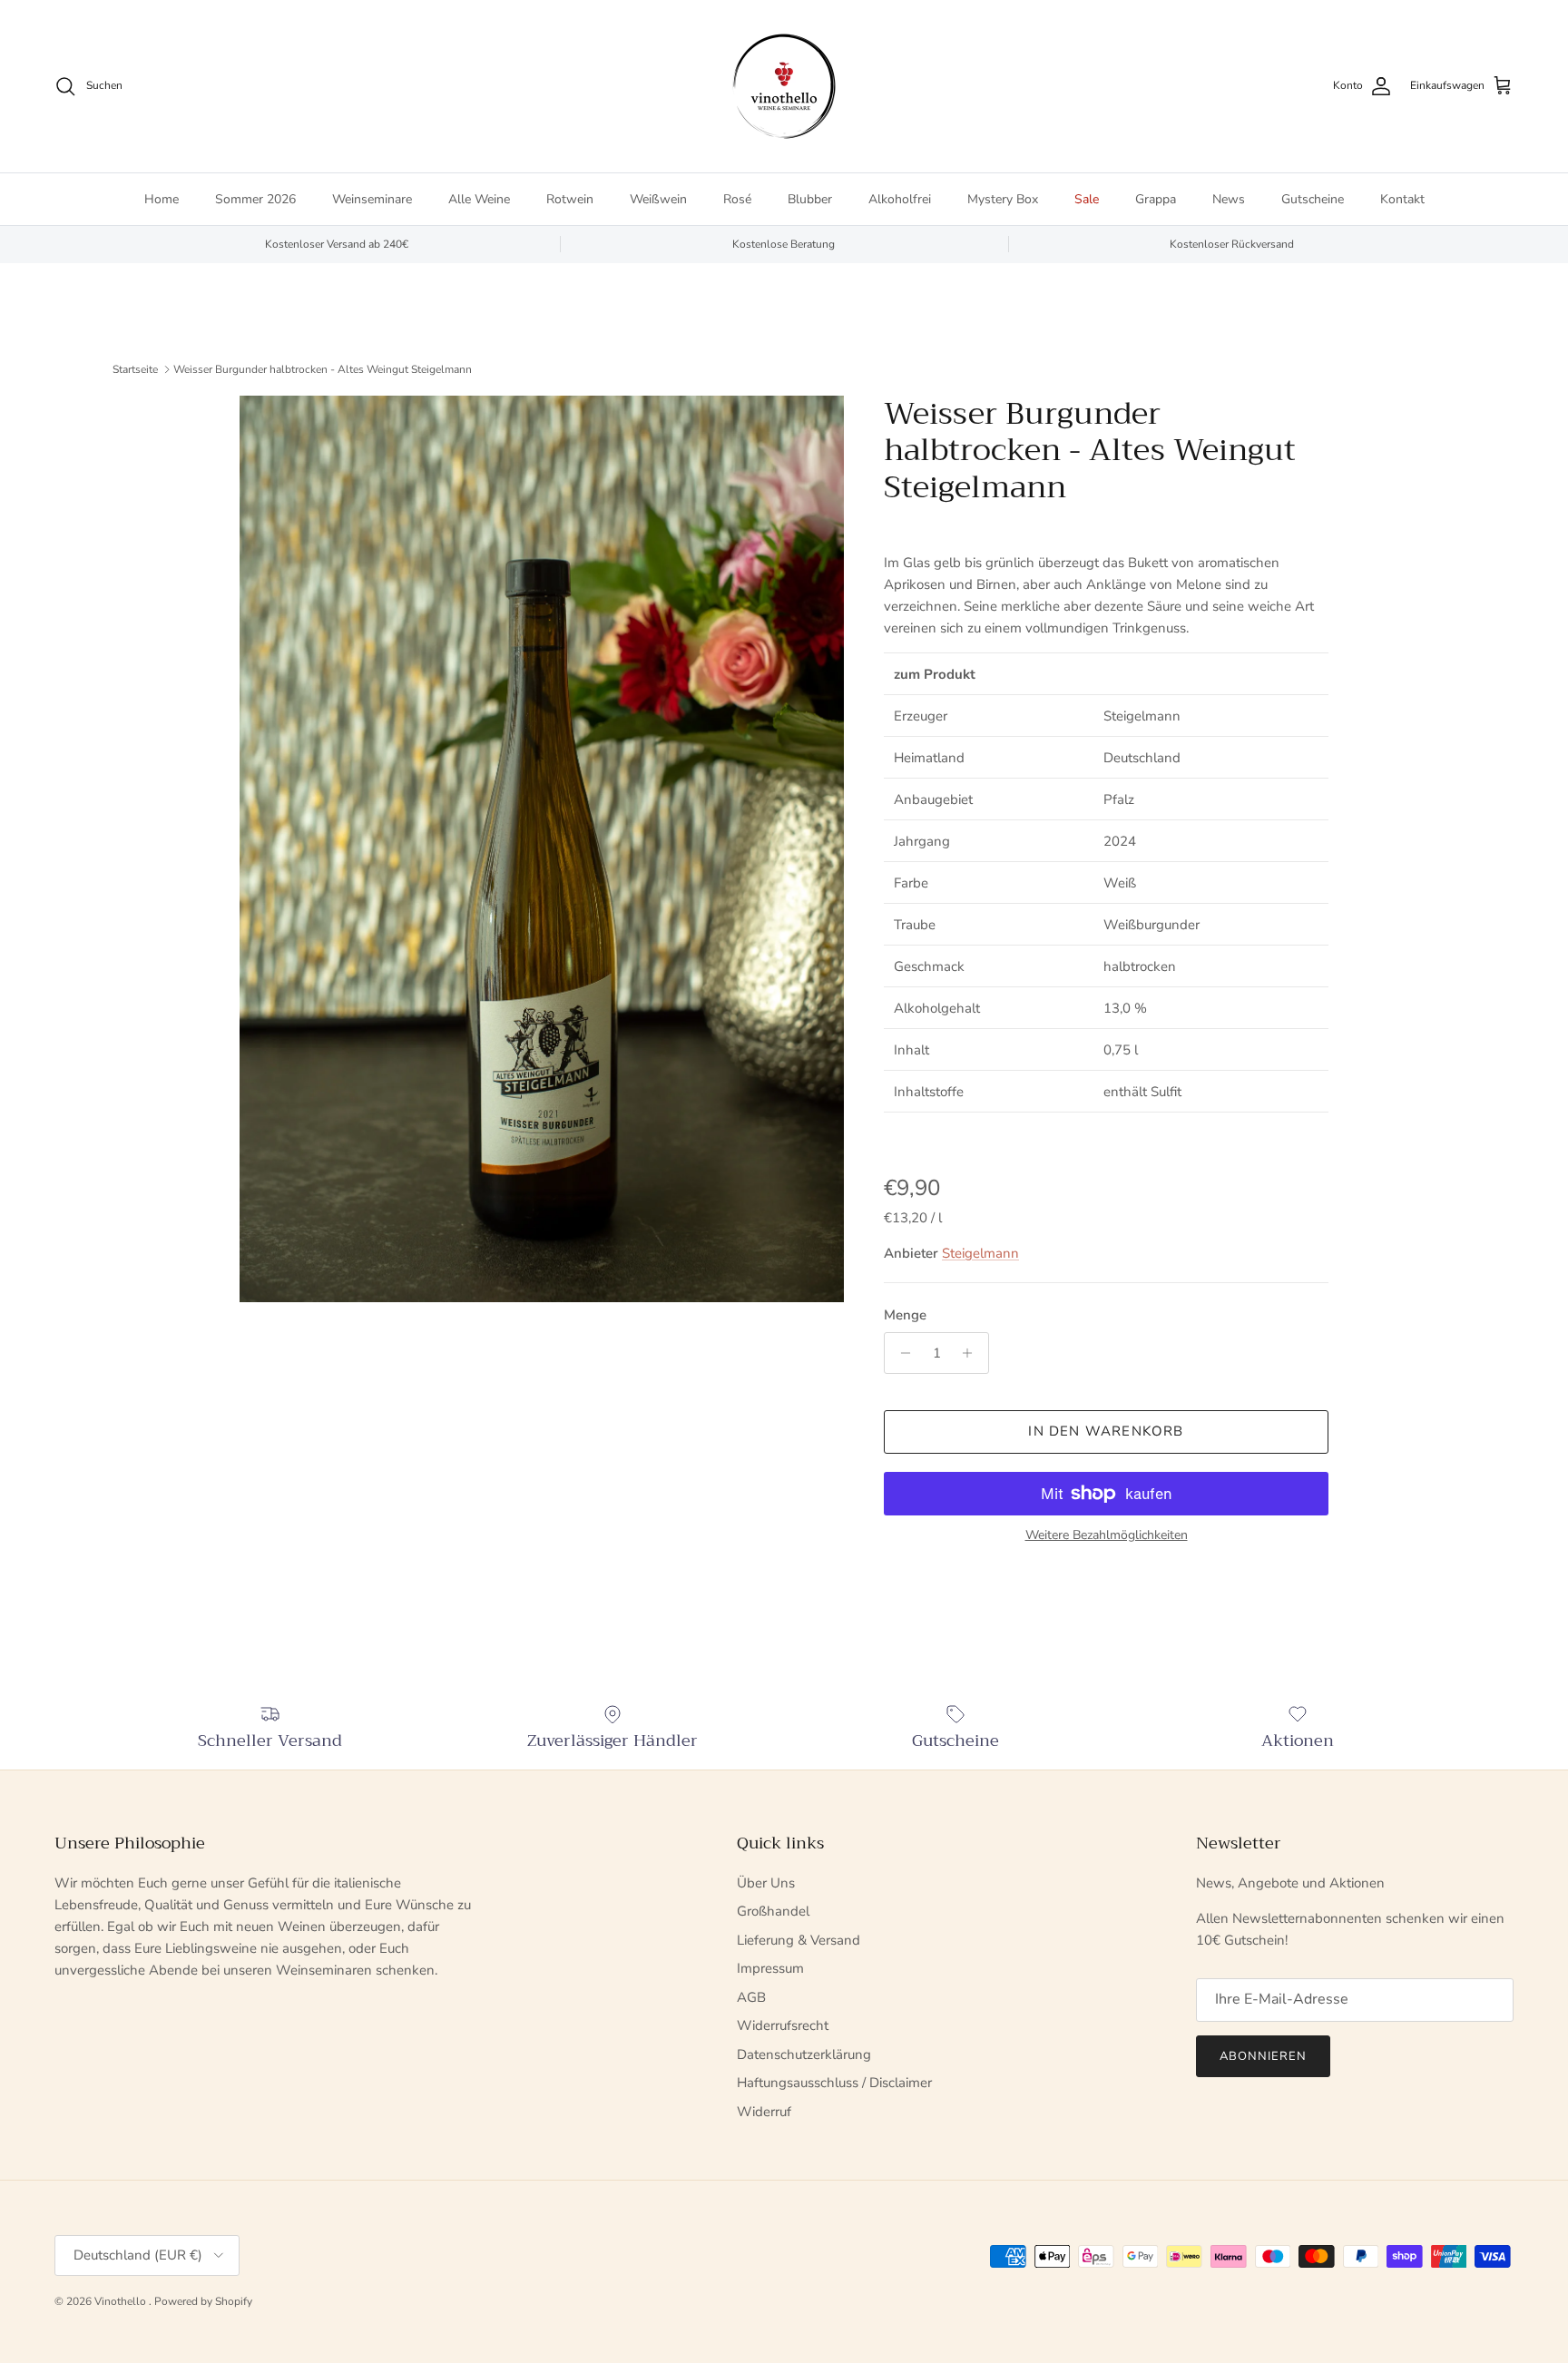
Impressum (770, 1968)
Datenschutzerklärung (804, 2054)
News (1229, 199)
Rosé (737, 199)
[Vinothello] (784, 86)
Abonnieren (1263, 2056)
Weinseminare (372, 199)
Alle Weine (479, 199)
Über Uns (766, 1883)
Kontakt (1402, 199)
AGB (751, 1997)
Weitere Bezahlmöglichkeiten (1107, 1536)
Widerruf (764, 2112)
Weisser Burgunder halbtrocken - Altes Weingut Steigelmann (323, 369)
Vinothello (122, 2301)
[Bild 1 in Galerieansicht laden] (542, 849)
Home (162, 199)
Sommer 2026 (255, 199)
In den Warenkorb (1106, 1431)
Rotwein (570, 199)
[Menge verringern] (901, 1353)
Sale (1087, 199)
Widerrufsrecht (783, 2025)
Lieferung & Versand (799, 1940)
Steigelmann (980, 1253)
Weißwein (658, 199)
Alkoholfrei (900, 199)
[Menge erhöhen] (972, 1353)
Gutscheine (1313, 199)
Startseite (135, 369)
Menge (905, 1315)
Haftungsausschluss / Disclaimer (834, 2083)
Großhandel (773, 1911)
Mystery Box (1003, 199)
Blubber (810, 199)
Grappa (1156, 199)
